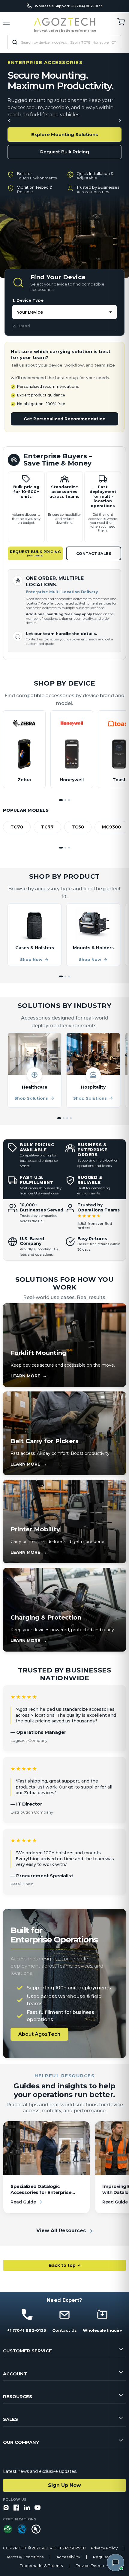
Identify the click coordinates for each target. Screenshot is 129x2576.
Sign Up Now (64, 2485)
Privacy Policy (104, 2548)
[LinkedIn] (27, 2508)
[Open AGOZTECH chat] (115, 2563)
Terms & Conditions (25, 2557)
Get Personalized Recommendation (65, 419)
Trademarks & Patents (41, 2566)
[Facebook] (16, 2508)
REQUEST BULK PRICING (35, 553)
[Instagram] (6, 2508)
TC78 (17, 827)
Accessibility (68, 2557)
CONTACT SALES (94, 554)
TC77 (47, 827)
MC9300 (111, 827)
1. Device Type (28, 300)
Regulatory (104, 2557)
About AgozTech (39, 2034)
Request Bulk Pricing (65, 152)
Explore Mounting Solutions (65, 134)
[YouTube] (37, 2508)
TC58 (78, 827)
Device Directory (92, 2566)
